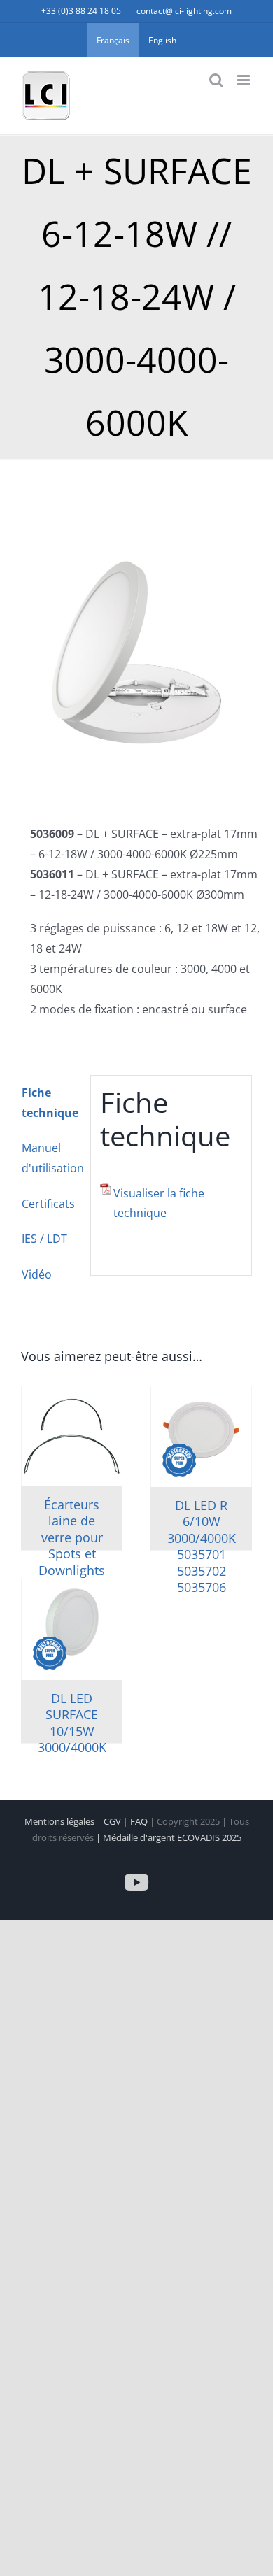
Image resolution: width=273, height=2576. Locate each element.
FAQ (140, 1821)
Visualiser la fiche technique (159, 1203)
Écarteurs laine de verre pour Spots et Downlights (72, 1537)
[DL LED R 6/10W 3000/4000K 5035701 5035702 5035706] (201, 1437)
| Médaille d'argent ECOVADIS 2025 (169, 1837)
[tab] (51, 1103)
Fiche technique (50, 1103)
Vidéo (37, 1274)
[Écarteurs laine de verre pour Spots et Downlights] (72, 1436)
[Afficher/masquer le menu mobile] (245, 80)
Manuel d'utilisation (51, 1158)
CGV (113, 1821)
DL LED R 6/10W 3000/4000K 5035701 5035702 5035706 (202, 1546)
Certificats (48, 1204)
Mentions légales (61, 1821)
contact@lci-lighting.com (184, 11)
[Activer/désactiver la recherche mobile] (216, 80)
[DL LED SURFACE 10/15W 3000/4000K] (72, 1630)
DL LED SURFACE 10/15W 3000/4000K (72, 1723)
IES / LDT (44, 1239)
